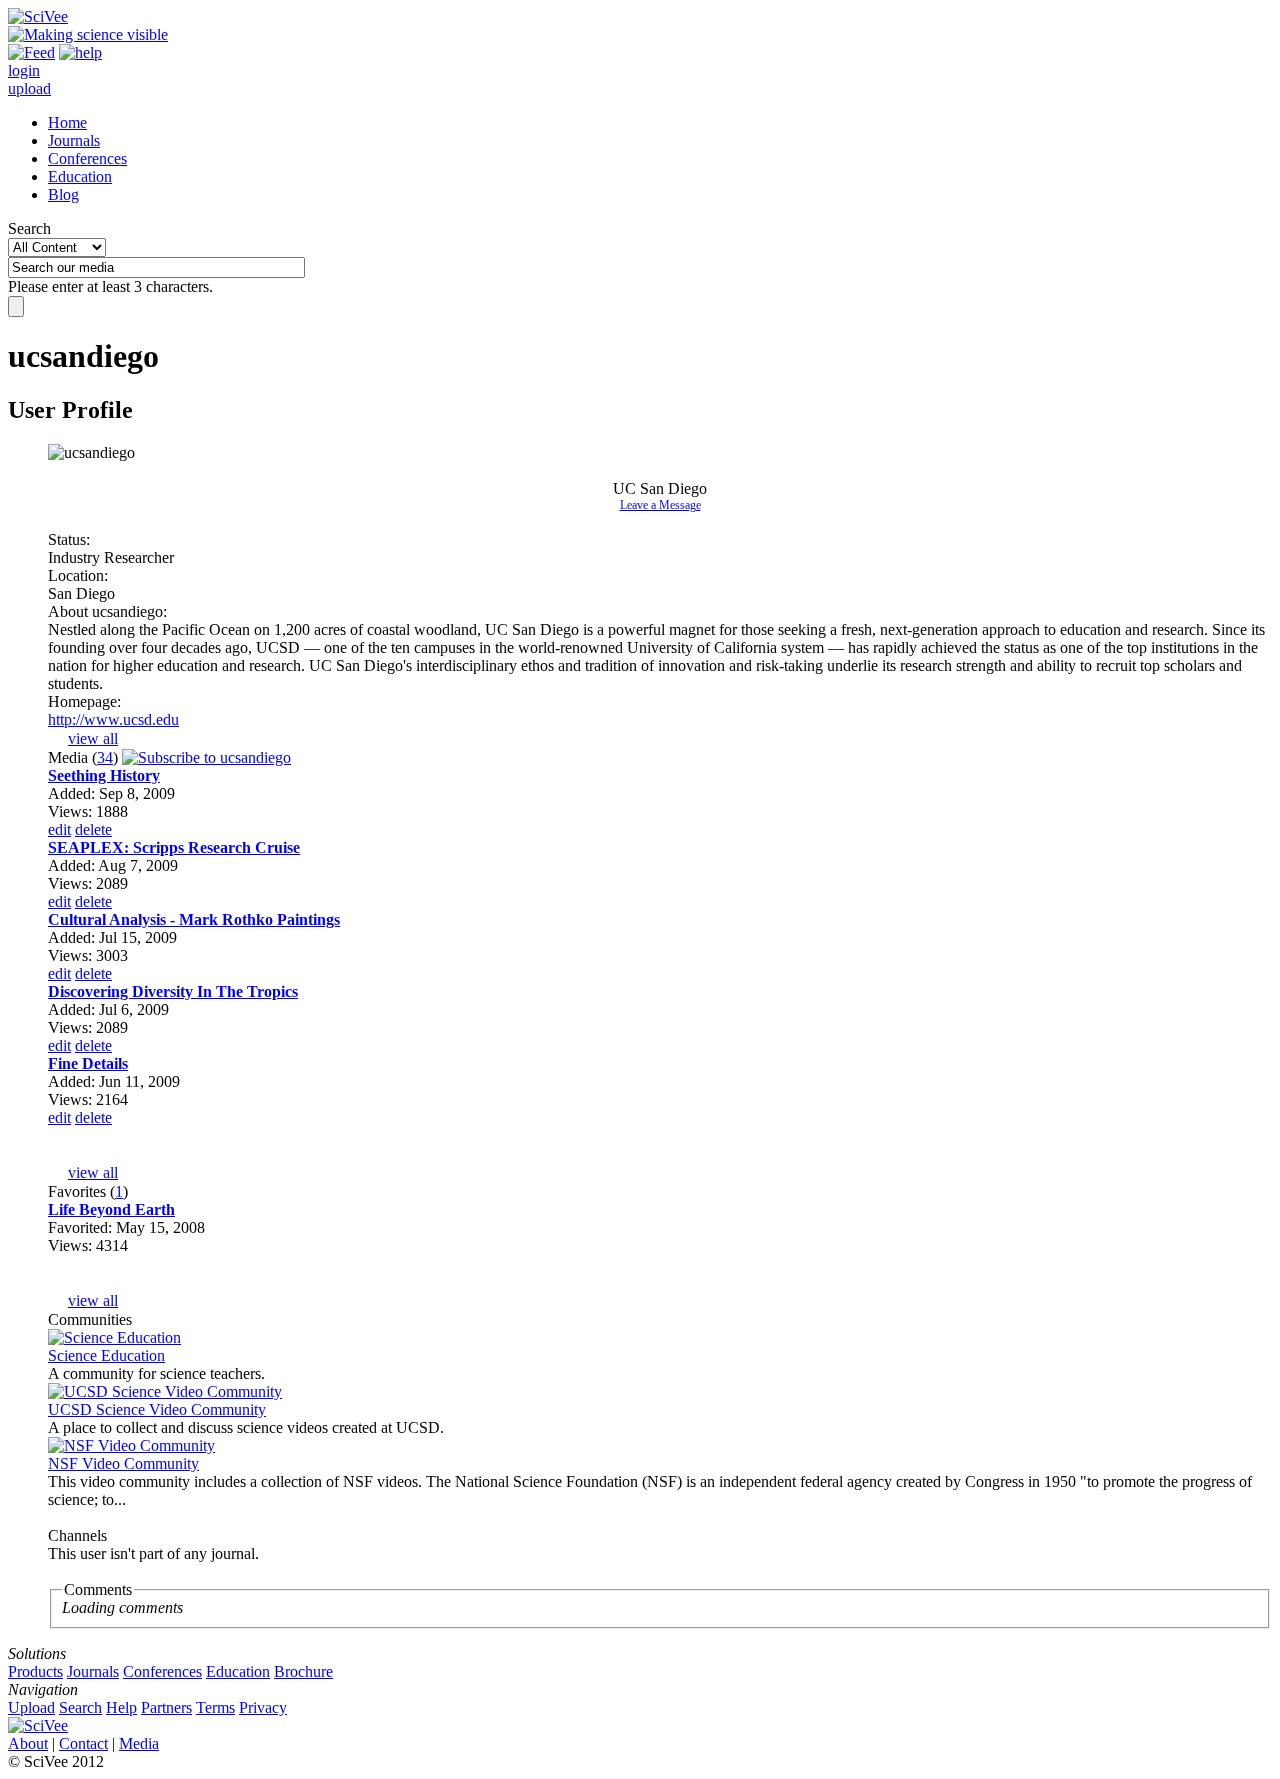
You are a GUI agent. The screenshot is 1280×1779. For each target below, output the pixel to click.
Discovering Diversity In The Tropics (173, 991)
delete (93, 829)
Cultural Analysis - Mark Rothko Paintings (194, 919)
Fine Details (88, 1063)
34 (105, 757)
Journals (74, 140)
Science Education (106, 1355)
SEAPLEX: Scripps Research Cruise (174, 847)
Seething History (104, 775)
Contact (83, 1743)
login (24, 70)
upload (29, 88)
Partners (166, 1707)
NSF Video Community (123, 1463)
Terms (215, 1707)
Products (35, 1671)
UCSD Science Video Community (157, 1409)
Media (139, 1743)
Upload (31, 1707)
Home (67, 122)
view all (93, 738)
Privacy (263, 1707)
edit (59, 829)
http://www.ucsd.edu (113, 719)
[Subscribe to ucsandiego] (206, 757)
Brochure (303, 1671)
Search (29, 228)
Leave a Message (660, 505)
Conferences (87, 158)
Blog (63, 194)
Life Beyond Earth (111, 1209)
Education (80, 176)
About (28, 1743)
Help (121, 1707)
